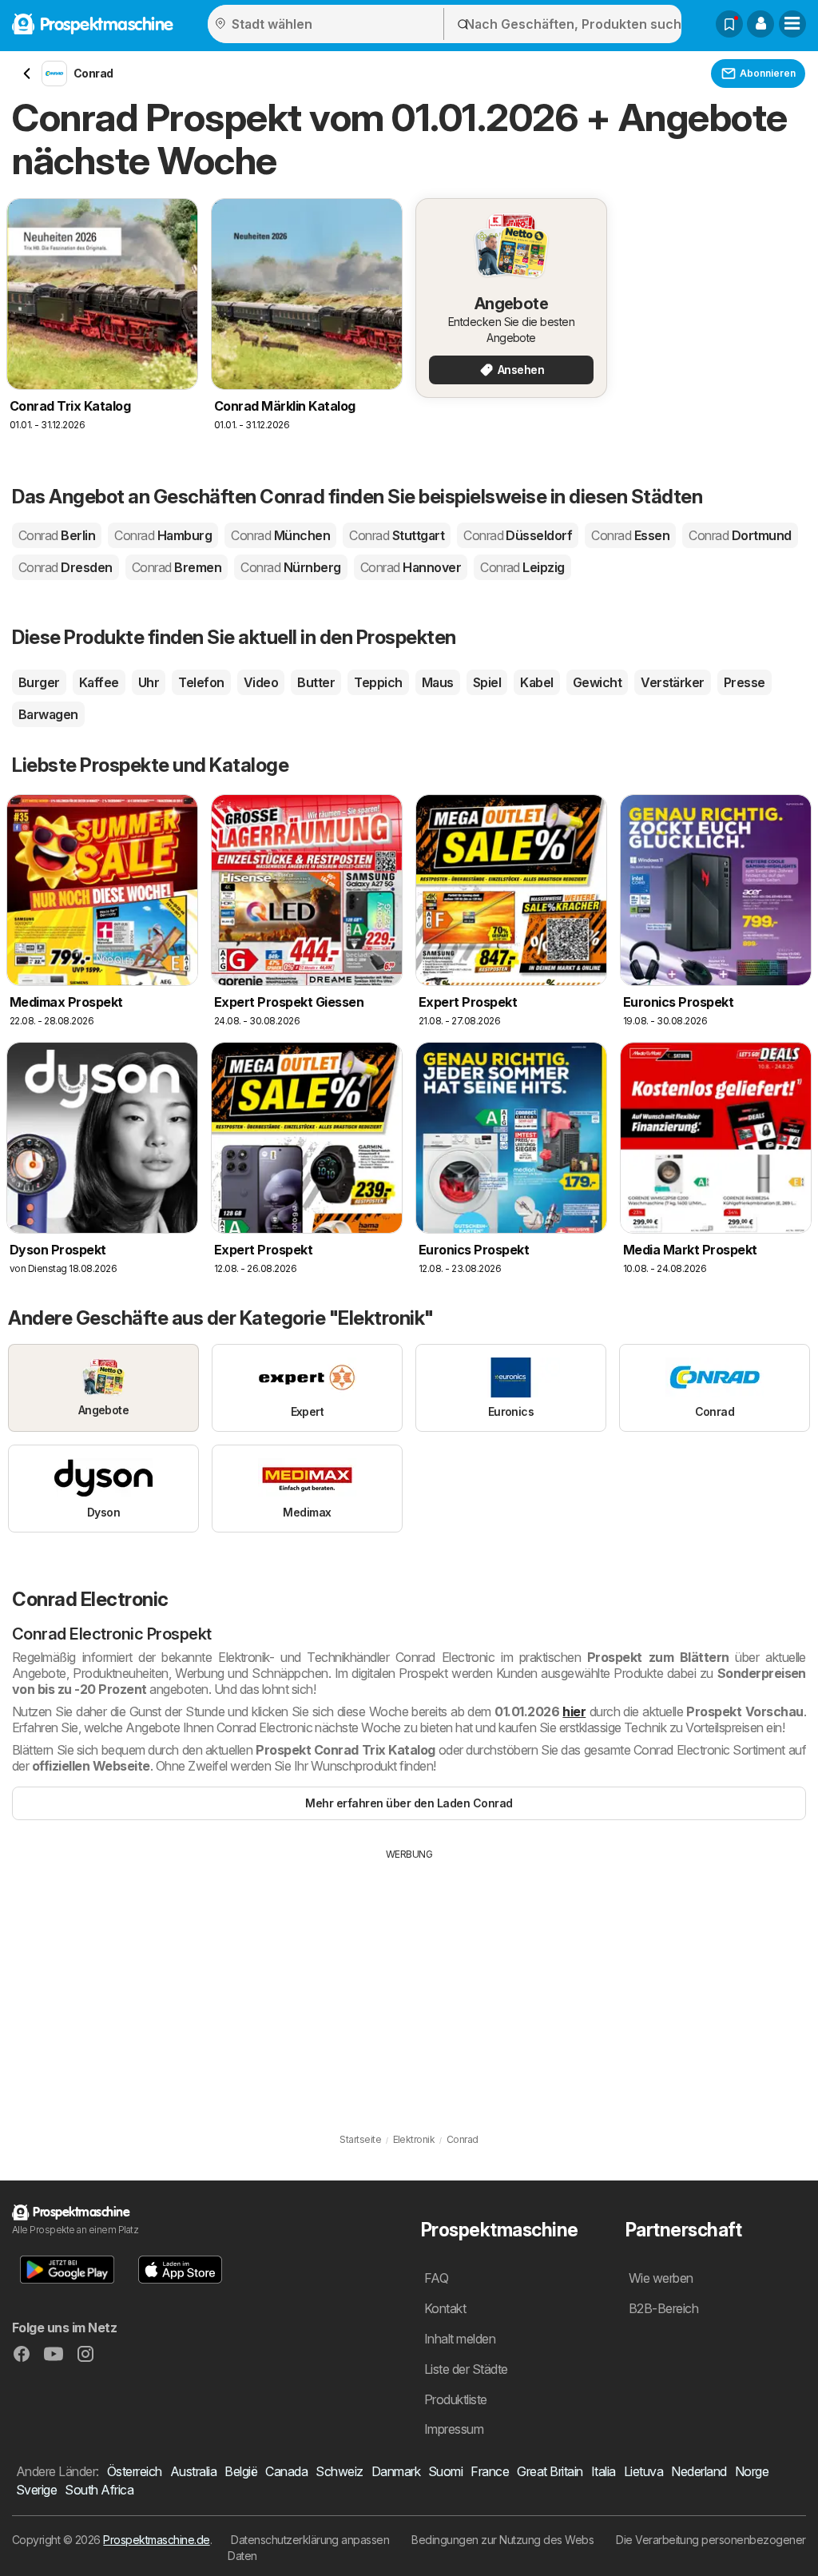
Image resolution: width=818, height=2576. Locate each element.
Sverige (36, 2490)
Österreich (135, 2471)
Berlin (57, 535)
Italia (604, 2471)
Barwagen (48, 714)
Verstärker (673, 682)
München (280, 535)
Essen (630, 535)
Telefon (201, 682)
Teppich (378, 682)
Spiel (487, 682)
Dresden (66, 567)
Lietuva (643, 2471)
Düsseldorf (518, 535)
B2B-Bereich (663, 2308)
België (241, 2471)
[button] (760, 24)
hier (574, 1711)
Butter (316, 682)
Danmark (396, 2471)
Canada (286, 2471)
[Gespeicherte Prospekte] (729, 24)
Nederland (699, 2471)
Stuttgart (397, 535)
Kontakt (445, 2308)
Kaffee (99, 682)
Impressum (454, 2429)
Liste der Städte (466, 2369)
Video (261, 682)
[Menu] (792, 24)
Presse (745, 682)
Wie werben (661, 2278)
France (490, 2471)
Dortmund (740, 535)
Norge (752, 2471)
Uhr (149, 682)
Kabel (536, 682)
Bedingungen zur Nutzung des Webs (502, 2540)
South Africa (99, 2490)
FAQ (436, 2278)
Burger (39, 682)
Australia (193, 2471)
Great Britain (550, 2471)
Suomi (445, 2471)
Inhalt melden (460, 2339)
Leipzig (522, 567)
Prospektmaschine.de (156, 2540)
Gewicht (597, 682)
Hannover (411, 567)
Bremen (177, 567)
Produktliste (456, 2399)
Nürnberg (290, 567)
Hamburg (163, 535)
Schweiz (339, 2471)
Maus (438, 682)
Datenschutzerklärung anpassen (310, 2540)
